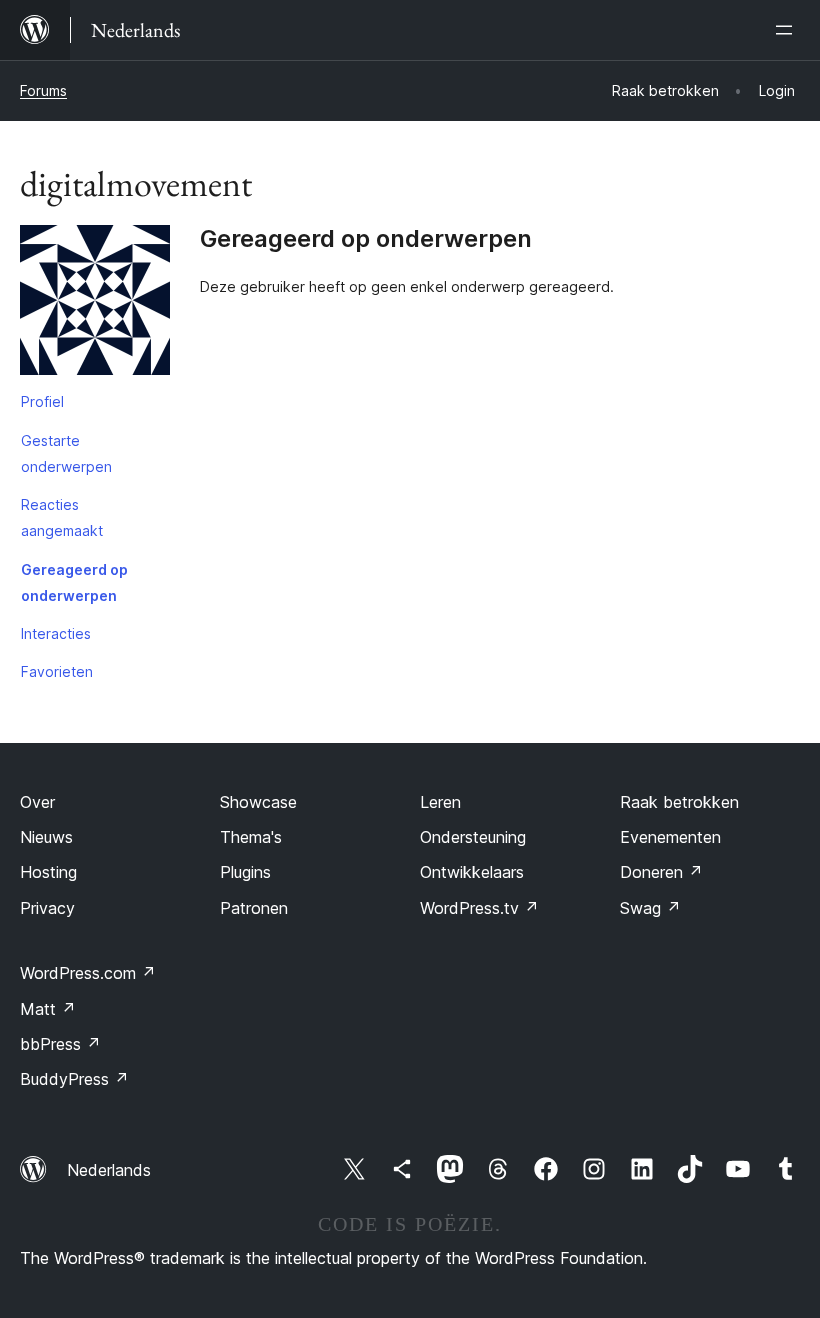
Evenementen (670, 837)
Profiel (42, 401)
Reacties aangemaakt (62, 517)
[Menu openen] (788, 30)
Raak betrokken (679, 802)
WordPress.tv (479, 908)
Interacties (56, 633)
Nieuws (46, 837)
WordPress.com (88, 973)
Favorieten (57, 671)
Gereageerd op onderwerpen (74, 582)
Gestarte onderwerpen (66, 453)
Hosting (48, 872)
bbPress (60, 1044)
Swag (650, 908)
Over (37, 802)
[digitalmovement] (95, 304)
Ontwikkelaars (472, 872)
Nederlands (109, 1170)
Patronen (254, 908)
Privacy (47, 908)
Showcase (258, 802)
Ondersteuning (473, 837)
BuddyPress (74, 1079)
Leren (440, 802)
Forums (43, 90)
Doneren (661, 872)
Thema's (251, 837)
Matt (48, 1009)
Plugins (245, 872)
